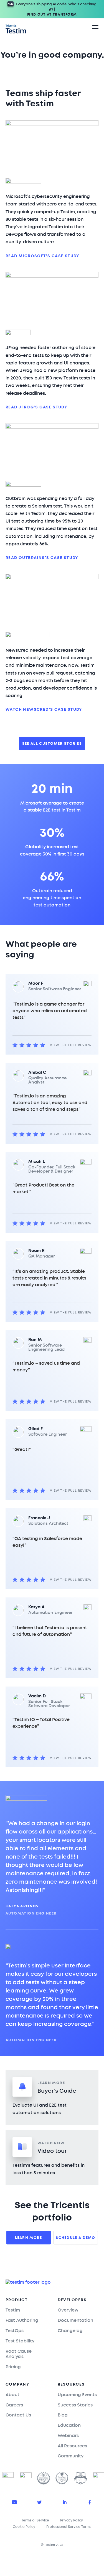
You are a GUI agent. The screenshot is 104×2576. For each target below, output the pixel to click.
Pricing (13, 2367)
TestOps (15, 2331)
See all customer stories (52, 743)
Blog (63, 2415)
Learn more (29, 2238)
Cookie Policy (24, 2527)
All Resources (72, 2446)
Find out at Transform (52, 14)
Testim (13, 2310)
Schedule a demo (76, 2238)
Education (69, 2425)
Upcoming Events (77, 2395)
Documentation (75, 2320)
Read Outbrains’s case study (42, 558)
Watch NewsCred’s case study (44, 710)
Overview (68, 2310)
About (12, 2395)
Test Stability (20, 2341)
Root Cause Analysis (19, 2354)
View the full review (71, 1045)
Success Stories (75, 2405)
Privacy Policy (72, 2520)
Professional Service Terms (69, 2527)
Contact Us (18, 2415)
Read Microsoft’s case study (43, 256)
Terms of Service (35, 2520)
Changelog (70, 2331)
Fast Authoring (22, 2320)
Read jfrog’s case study (36, 407)
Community (71, 2456)
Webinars (68, 2436)
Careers (14, 2405)
